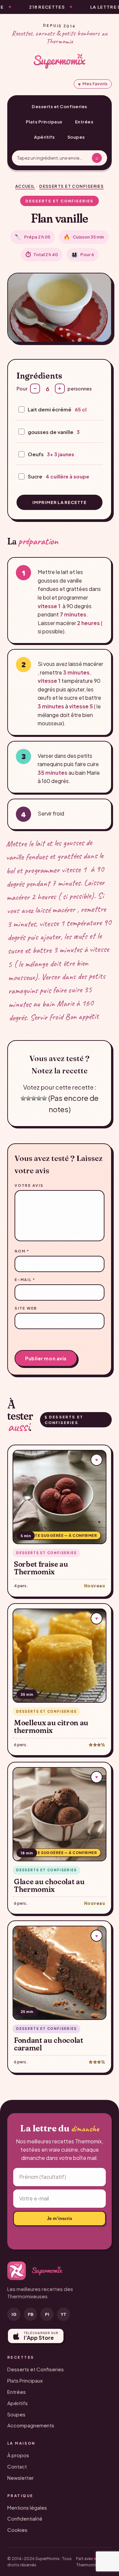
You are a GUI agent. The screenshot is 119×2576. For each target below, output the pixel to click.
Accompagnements (31, 2425)
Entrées (84, 122)
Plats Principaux (44, 122)
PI (47, 2314)
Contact (17, 2466)
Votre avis (29, 1185)
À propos (18, 2455)
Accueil (25, 186)
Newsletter (20, 2478)
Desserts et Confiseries (59, 107)
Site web (26, 1308)
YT (64, 2314)
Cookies (17, 2530)
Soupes (76, 137)
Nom (22, 1251)
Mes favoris (93, 84)
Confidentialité (25, 2518)
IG (14, 2314)
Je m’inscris (59, 2218)
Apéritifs (44, 137)
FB (31, 2314)
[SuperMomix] (59, 61)
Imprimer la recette (59, 502)
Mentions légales (27, 2507)
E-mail (25, 1280)
